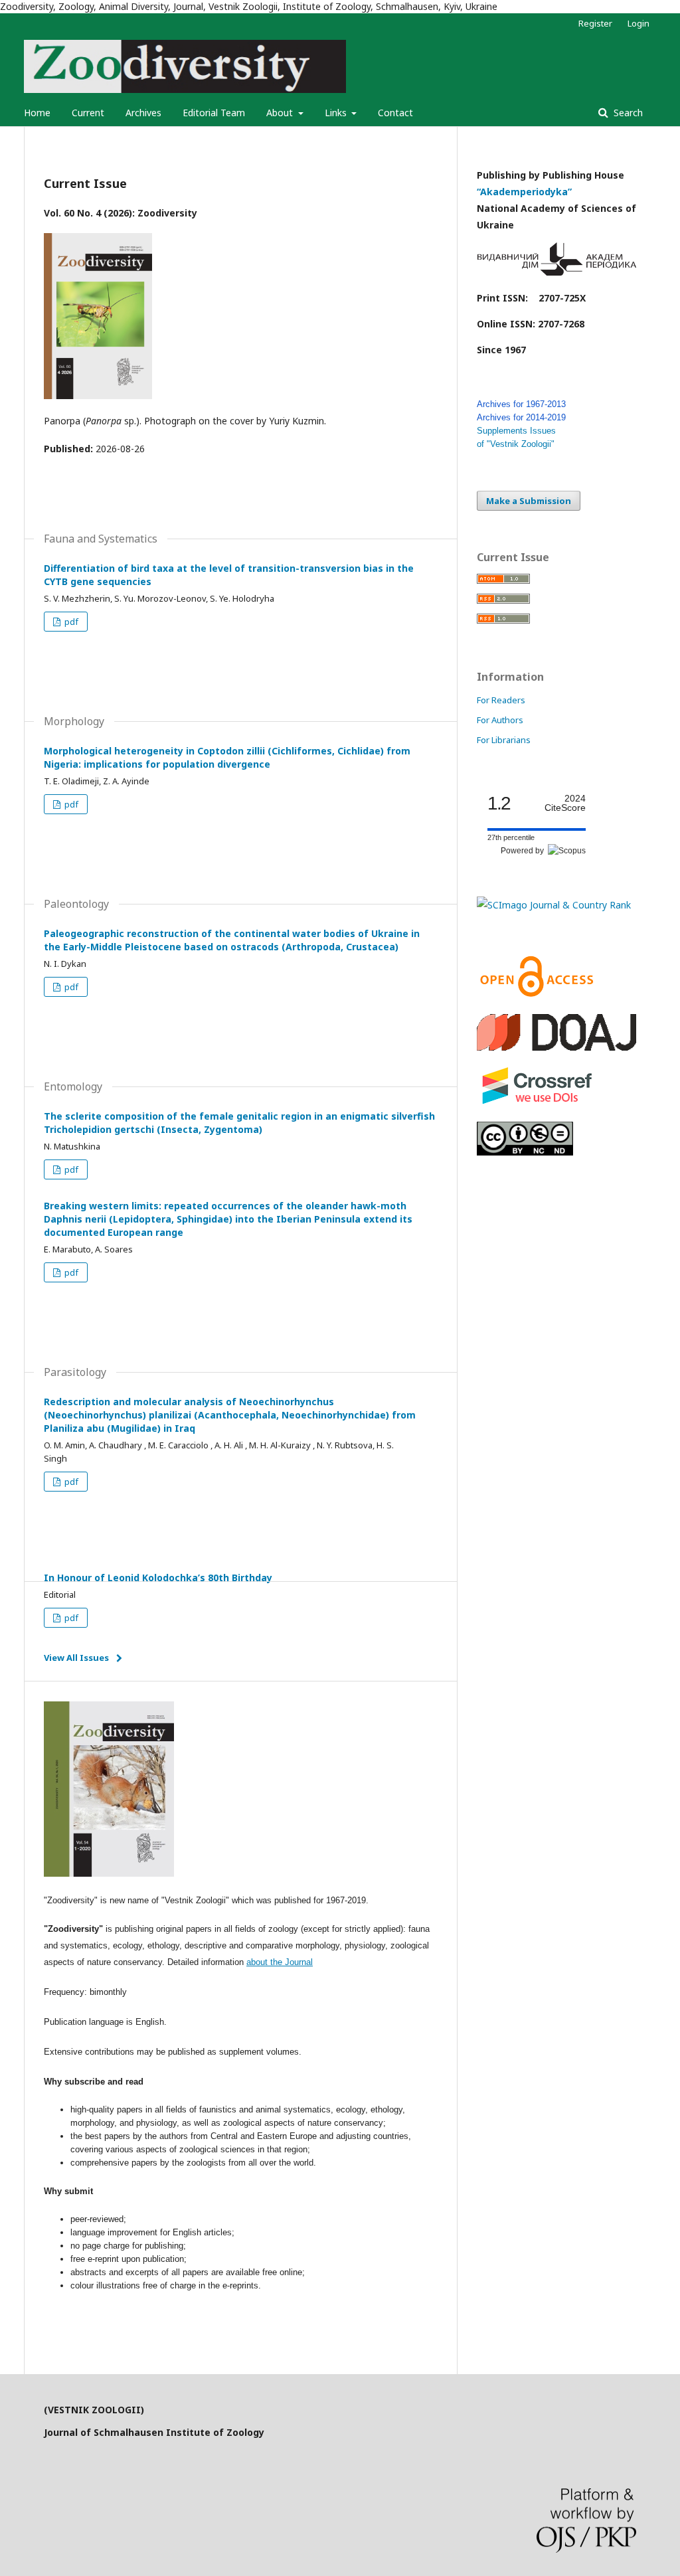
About (281, 113)
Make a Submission (529, 501)
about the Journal (280, 1962)
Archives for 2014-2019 (521, 417)
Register (595, 23)
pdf (70, 622)
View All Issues (76, 1658)
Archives (143, 113)
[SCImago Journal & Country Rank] (554, 905)
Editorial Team (214, 113)
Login (638, 23)
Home (37, 113)
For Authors (500, 720)
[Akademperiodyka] (556, 272)
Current (88, 113)
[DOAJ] (556, 1047)
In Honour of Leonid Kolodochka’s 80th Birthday (158, 1578)
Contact (395, 113)
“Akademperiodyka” (526, 192)
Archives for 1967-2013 (521, 404)
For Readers (501, 700)
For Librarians (504, 740)
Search (627, 113)
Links (337, 113)
